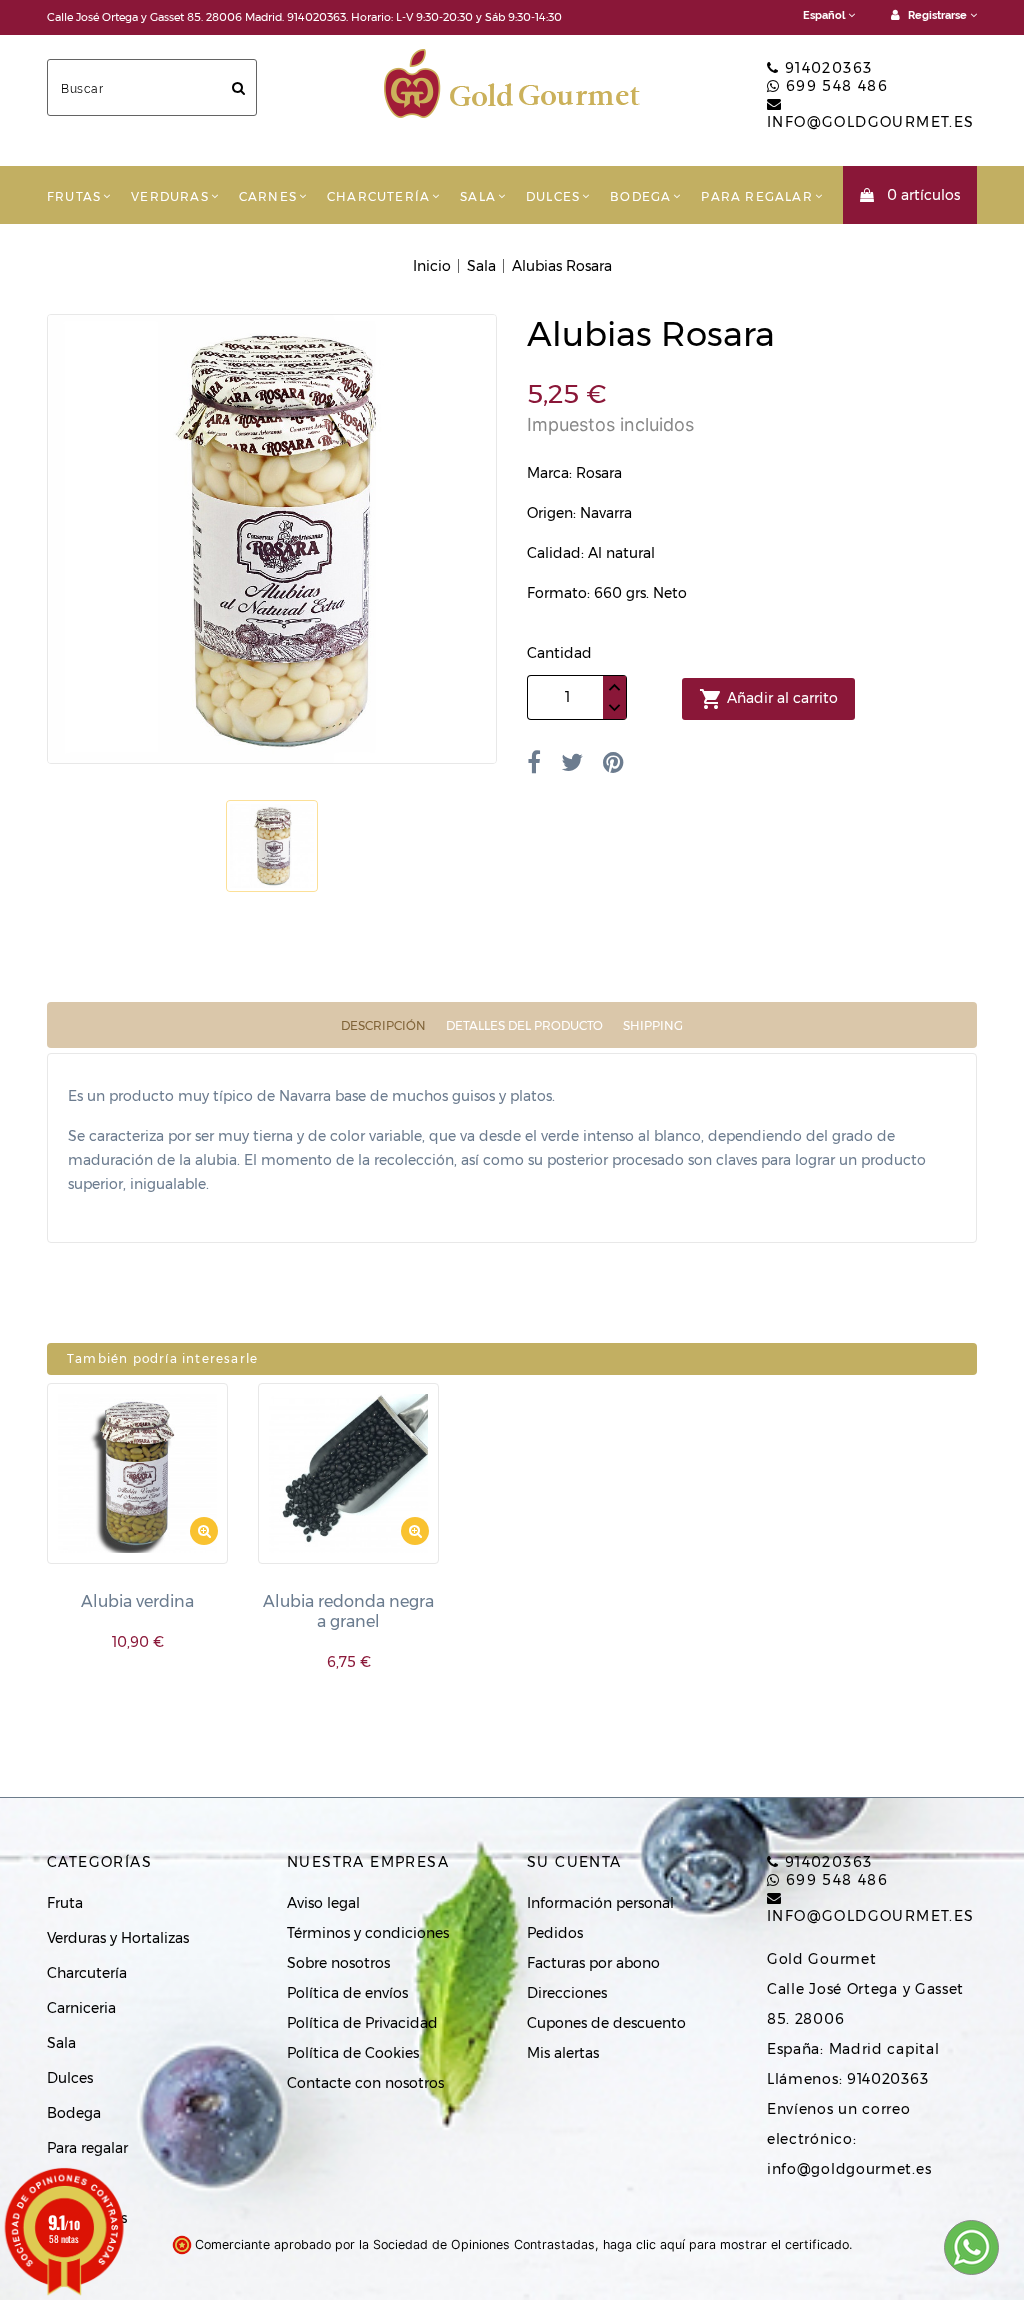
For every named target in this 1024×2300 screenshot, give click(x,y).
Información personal (600, 1903)
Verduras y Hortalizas (118, 1938)
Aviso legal (323, 1903)
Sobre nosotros (338, 1963)
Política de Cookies (353, 2053)
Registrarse (937, 15)
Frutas (74, 196)
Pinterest (613, 762)
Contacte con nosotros (365, 2083)
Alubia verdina (137, 1601)
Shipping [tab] (653, 1025)
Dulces (553, 196)
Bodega (640, 196)
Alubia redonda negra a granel (348, 1611)
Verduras (170, 196)
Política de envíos (347, 1993)
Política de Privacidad (362, 2023)
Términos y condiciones (368, 1933)
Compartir (534, 762)
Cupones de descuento (606, 2023)
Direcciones (567, 1993)
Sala (478, 196)
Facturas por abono (593, 1963)
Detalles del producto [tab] (524, 1025)
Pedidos (555, 1933)
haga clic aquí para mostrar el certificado (726, 2244)
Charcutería (378, 196)
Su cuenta (574, 1862)
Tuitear (572, 762)
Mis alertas (563, 2053)
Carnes (268, 196)
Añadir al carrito (768, 699)
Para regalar (756, 196)
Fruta (65, 1903)
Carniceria (81, 2008)
